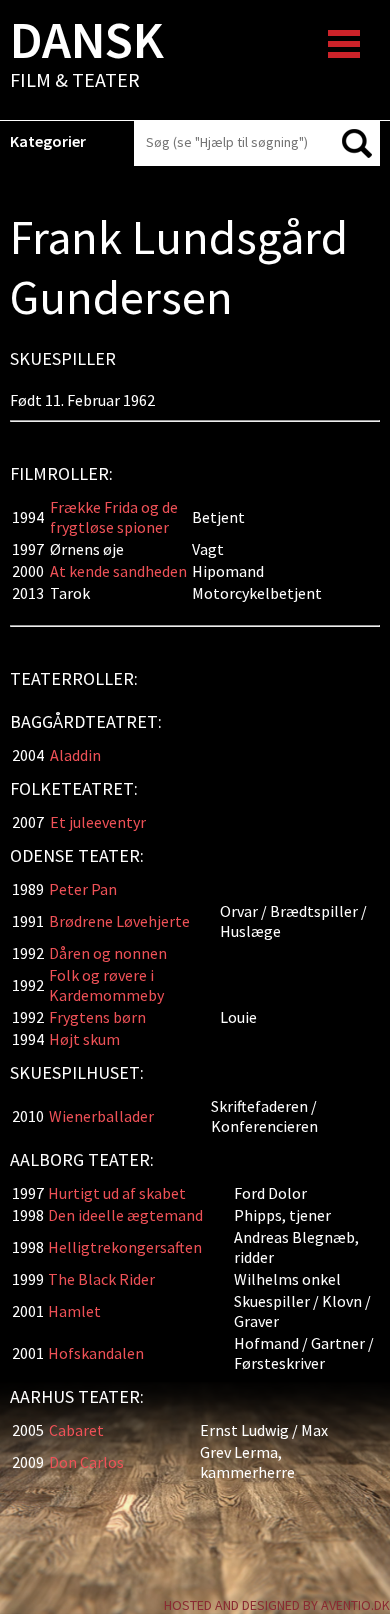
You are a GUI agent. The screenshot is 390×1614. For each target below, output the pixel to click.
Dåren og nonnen (108, 953)
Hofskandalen (96, 1353)
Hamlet (76, 1311)
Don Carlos (86, 1462)
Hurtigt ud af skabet (117, 1193)
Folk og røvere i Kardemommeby (106, 985)
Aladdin (75, 755)
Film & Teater (87, 56)
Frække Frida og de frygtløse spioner (114, 517)
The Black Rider (101, 1279)
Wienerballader (101, 1116)
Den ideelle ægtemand (125, 1215)
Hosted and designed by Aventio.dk (277, 1605)
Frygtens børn (97, 1017)
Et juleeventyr (98, 822)
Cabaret (76, 1430)
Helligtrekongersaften (125, 1247)
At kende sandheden (118, 571)
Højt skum (84, 1039)
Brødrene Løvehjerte (119, 921)
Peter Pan (83, 889)
